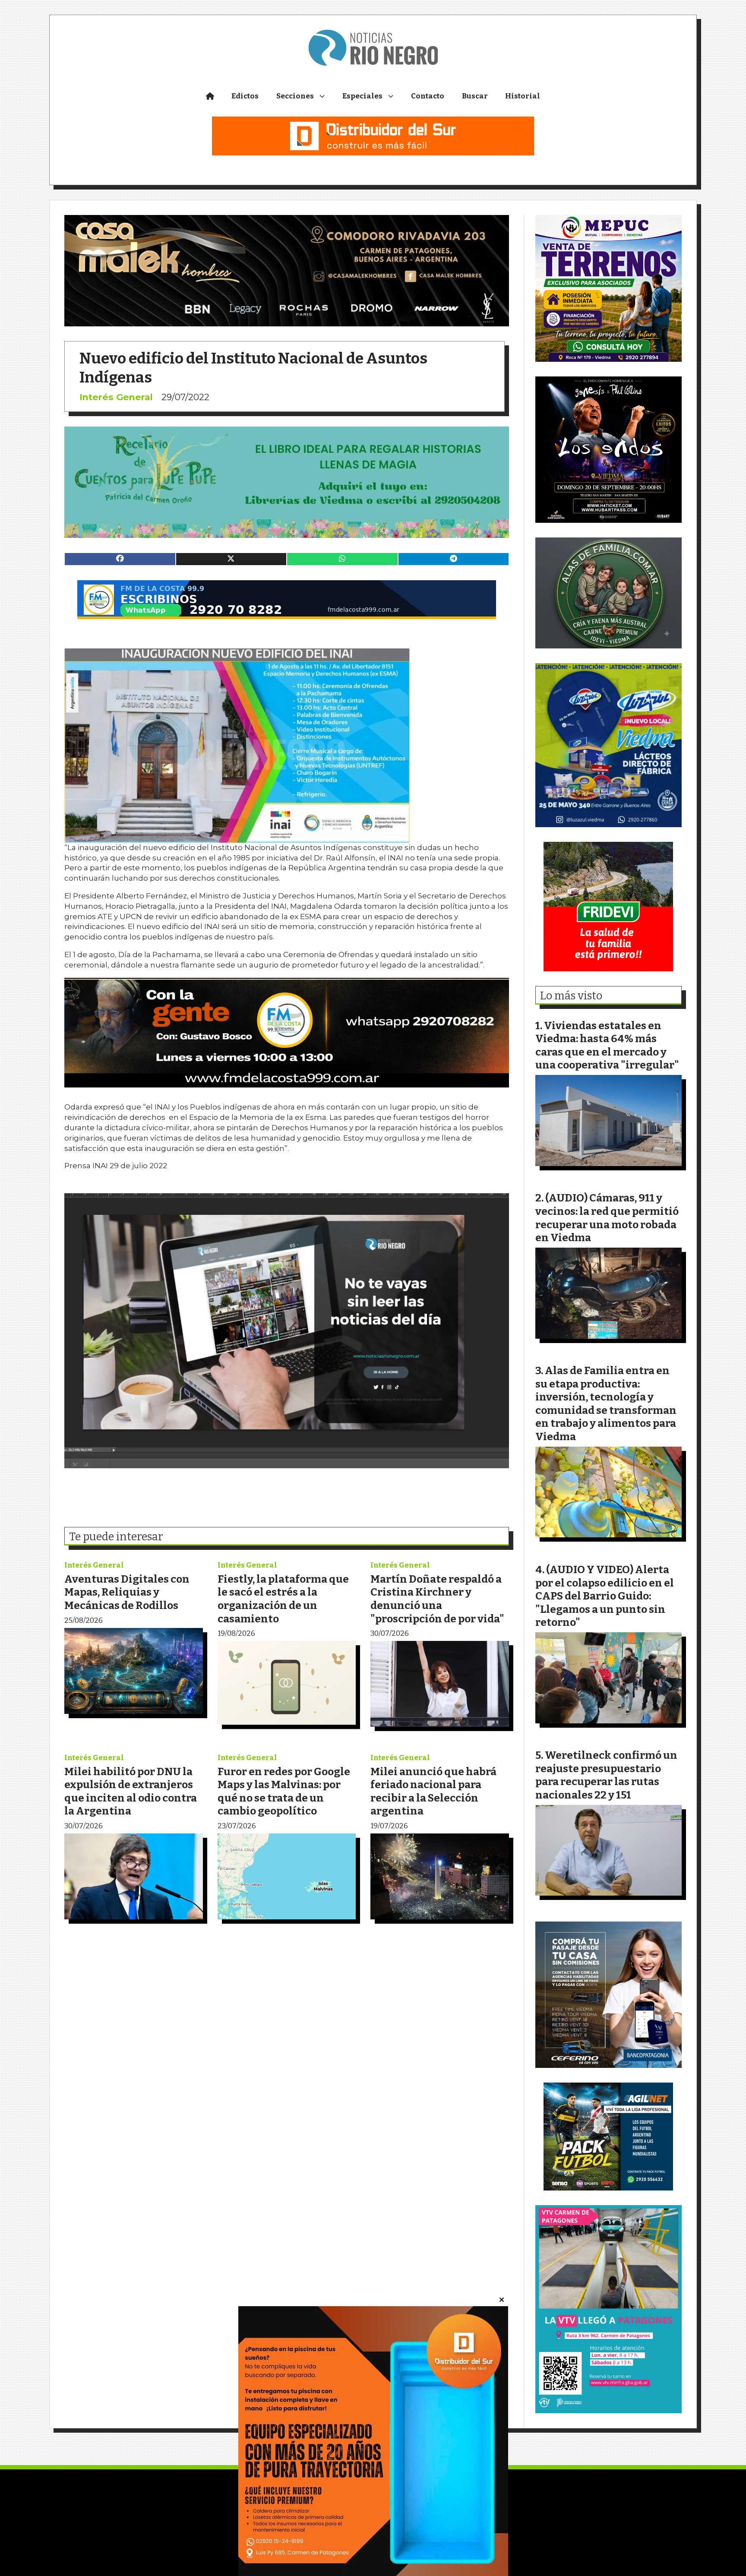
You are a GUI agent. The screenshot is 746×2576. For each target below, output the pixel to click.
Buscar (475, 96)
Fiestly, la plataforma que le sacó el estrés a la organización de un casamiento (283, 1599)
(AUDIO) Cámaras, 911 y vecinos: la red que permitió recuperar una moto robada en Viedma (607, 1218)
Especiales (362, 96)
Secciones (295, 96)
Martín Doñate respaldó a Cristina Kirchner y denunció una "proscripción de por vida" (437, 1599)
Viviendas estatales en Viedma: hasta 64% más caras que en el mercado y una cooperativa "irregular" (607, 1045)
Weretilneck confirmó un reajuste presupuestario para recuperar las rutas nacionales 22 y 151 (606, 1775)
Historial (523, 96)
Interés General (116, 397)
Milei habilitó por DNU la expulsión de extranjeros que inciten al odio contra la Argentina (131, 1791)
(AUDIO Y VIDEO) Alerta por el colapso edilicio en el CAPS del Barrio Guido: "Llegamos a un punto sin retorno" (605, 1596)
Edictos (245, 96)
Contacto (428, 96)
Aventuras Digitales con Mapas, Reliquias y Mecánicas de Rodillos (127, 1592)
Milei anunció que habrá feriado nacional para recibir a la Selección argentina (433, 1791)
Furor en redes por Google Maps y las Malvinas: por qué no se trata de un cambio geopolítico (284, 1791)
